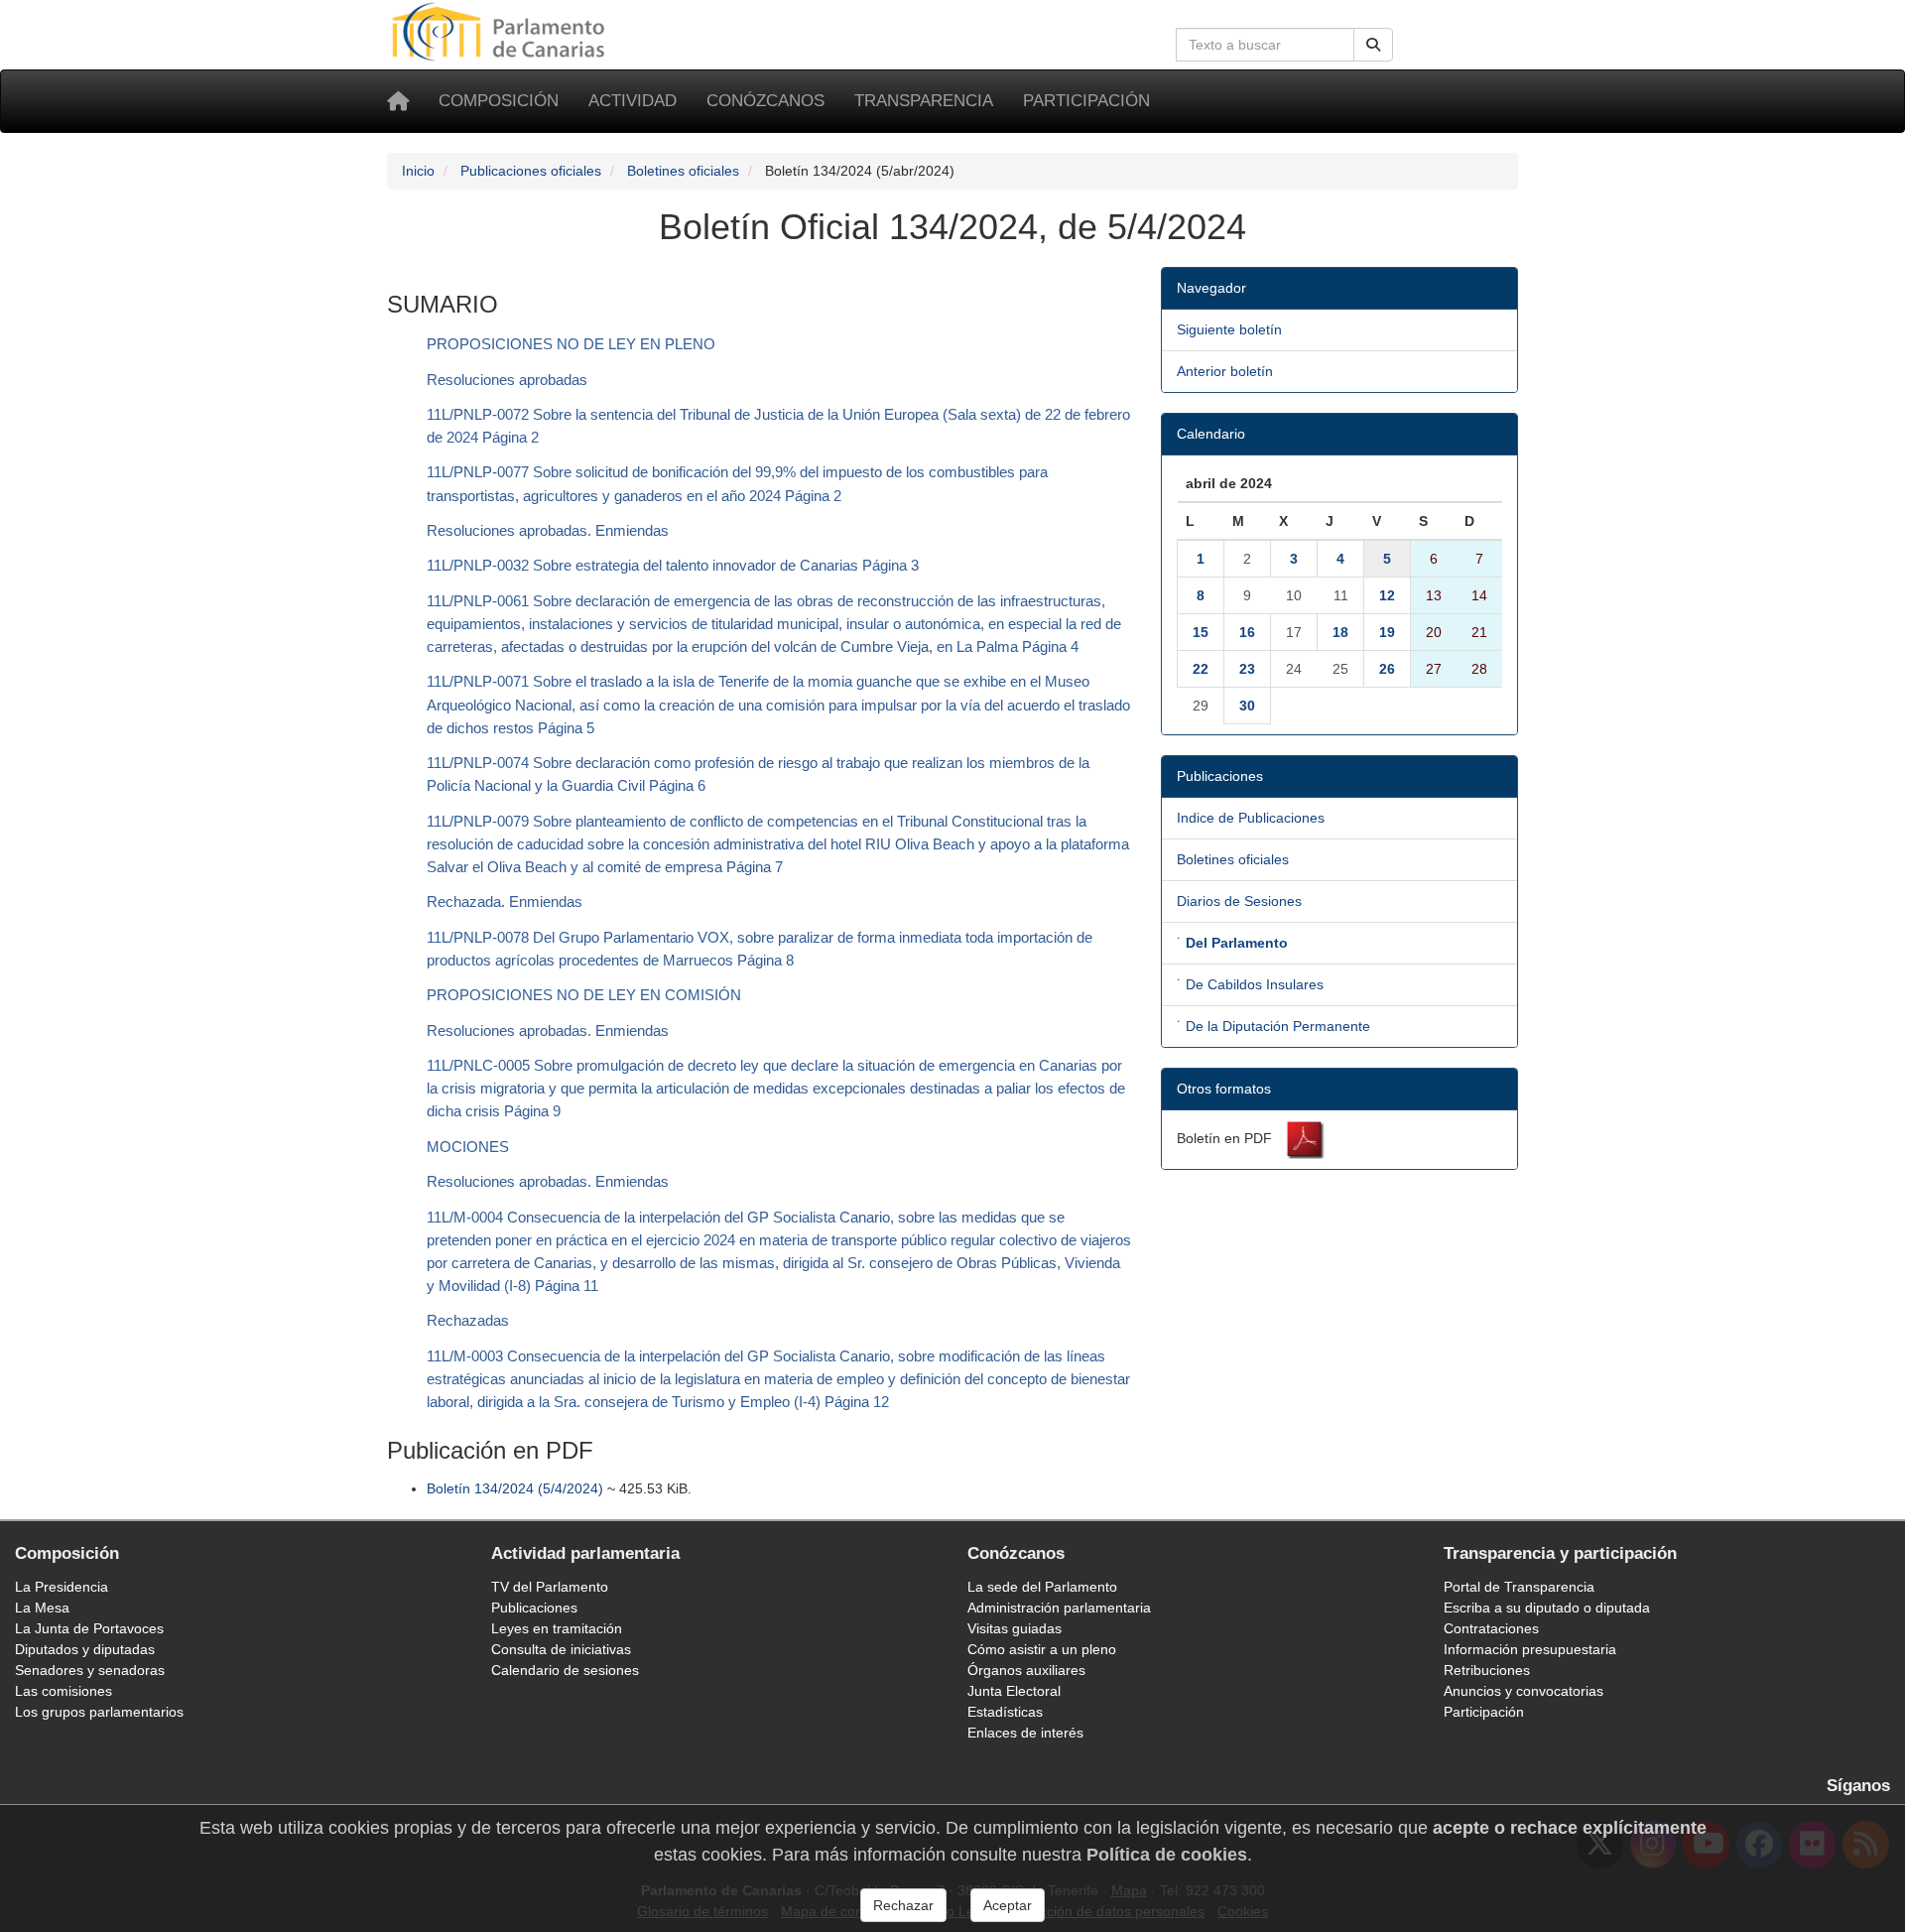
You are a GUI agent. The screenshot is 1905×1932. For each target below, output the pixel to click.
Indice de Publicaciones (1251, 818)
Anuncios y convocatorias (1524, 1691)
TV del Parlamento (550, 1587)
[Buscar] (1373, 45)
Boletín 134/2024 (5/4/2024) (515, 1488)
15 (1201, 632)
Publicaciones (534, 1608)
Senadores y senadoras (90, 1670)
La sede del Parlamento (1042, 1587)
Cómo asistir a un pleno (1042, 1649)
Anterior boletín (1225, 371)
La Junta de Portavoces (89, 1628)
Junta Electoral (1014, 1691)
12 (1387, 595)
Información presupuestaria (1530, 1649)
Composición (499, 101)
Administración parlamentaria (1059, 1608)
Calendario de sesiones (565, 1670)
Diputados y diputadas (85, 1649)
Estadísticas (1005, 1712)
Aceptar (1008, 1905)
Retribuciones (1487, 1670)
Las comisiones (63, 1691)
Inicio (418, 171)
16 (1247, 632)
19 (1387, 632)
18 (1340, 632)
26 (1387, 669)
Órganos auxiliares (1026, 1670)
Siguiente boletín (1229, 329)
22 (1201, 669)
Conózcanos (765, 101)
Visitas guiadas (1015, 1628)
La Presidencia (62, 1587)
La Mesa (42, 1608)
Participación (1086, 101)
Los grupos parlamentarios (99, 1712)
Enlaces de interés (1025, 1733)
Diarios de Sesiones (1239, 901)
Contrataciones (1491, 1628)
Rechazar (903, 1905)
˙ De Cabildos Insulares (1250, 984)
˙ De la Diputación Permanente (1273, 1026)
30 (1247, 706)
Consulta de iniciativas (561, 1649)
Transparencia (924, 101)
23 (1247, 669)
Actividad (633, 101)
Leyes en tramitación (557, 1628)
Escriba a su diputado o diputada (1547, 1608)
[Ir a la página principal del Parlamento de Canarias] (501, 31)
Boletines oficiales (683, 171)
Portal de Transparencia (1519, 1587)
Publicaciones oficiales (531, 171)
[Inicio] (398, 101)
